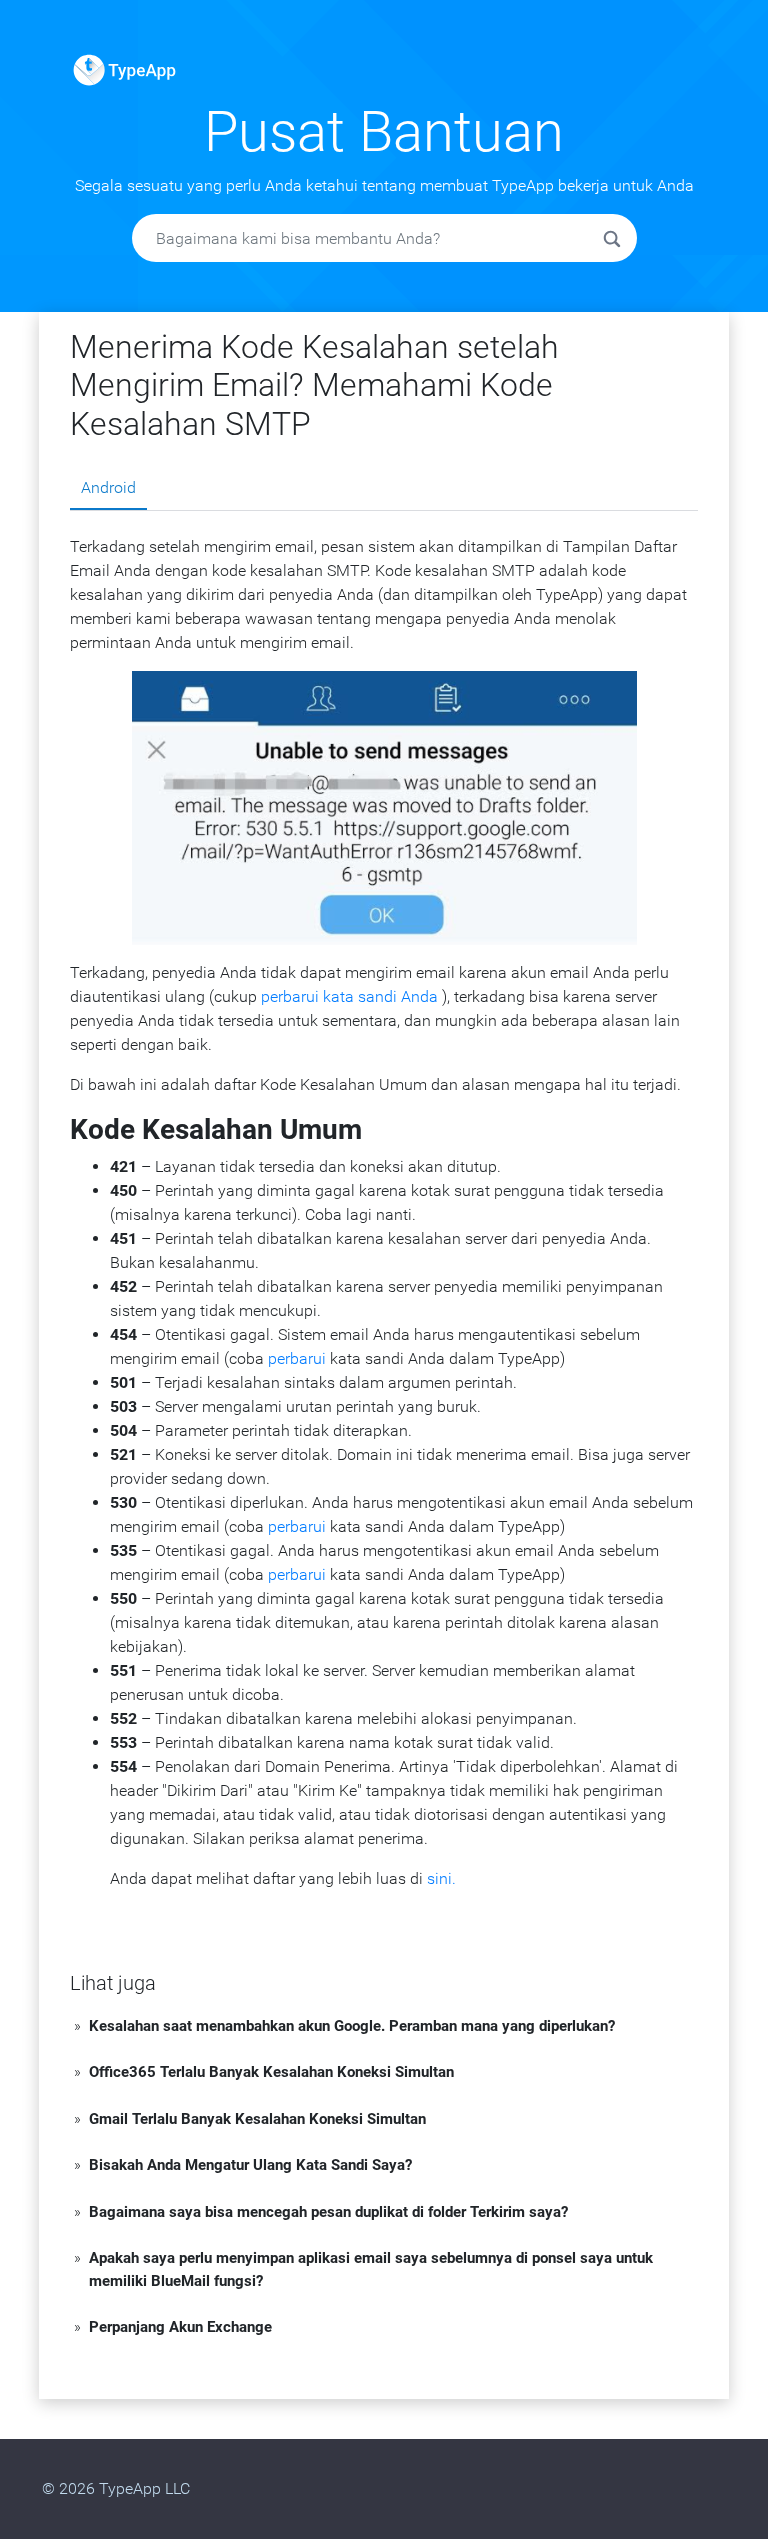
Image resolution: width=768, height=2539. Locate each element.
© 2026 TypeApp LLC (116, 2488)
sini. (441, 1878)
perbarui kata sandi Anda (349, 996)
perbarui (297, 1358)
